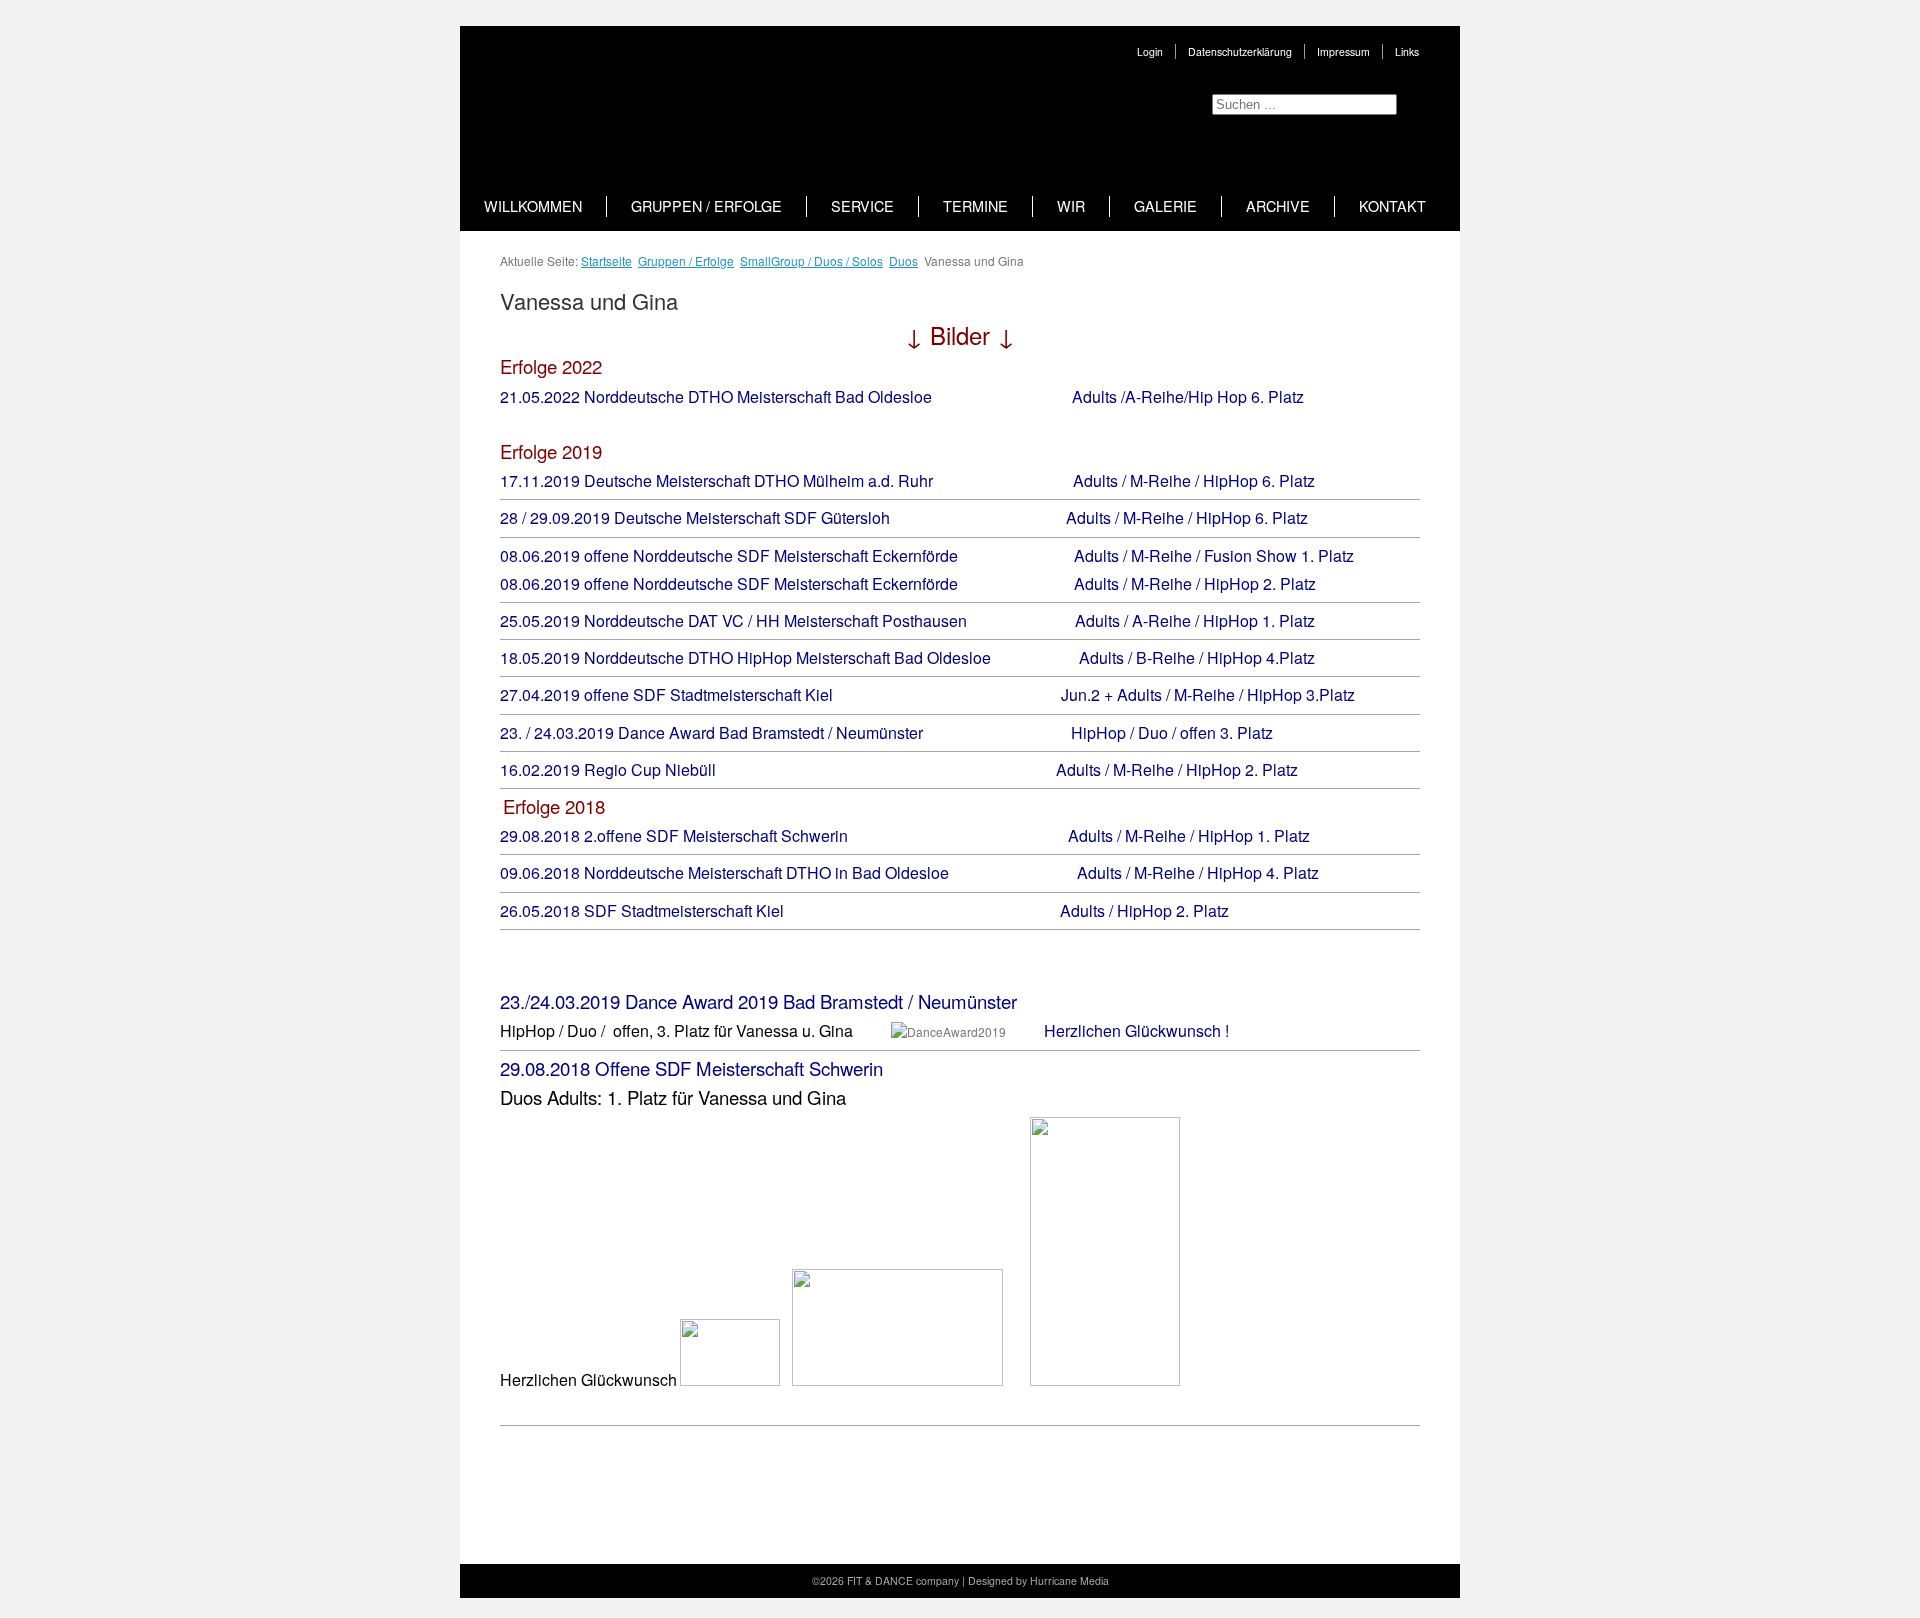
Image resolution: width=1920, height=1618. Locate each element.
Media (1094, 1580)
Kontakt (1392, 206)
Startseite (606, 260)
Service (862, 206)
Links (1407, 51)
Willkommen (533, 206)
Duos (903, 260)
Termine (975, 206)
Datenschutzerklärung (1240, 51)
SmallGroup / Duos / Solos (811, 260)
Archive (1278, 206)
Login (1150, 51)
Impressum (1343, 51)
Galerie (1165, 206)
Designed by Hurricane (1024, 1580)
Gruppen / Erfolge (706, 206)
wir (1071, 206)
